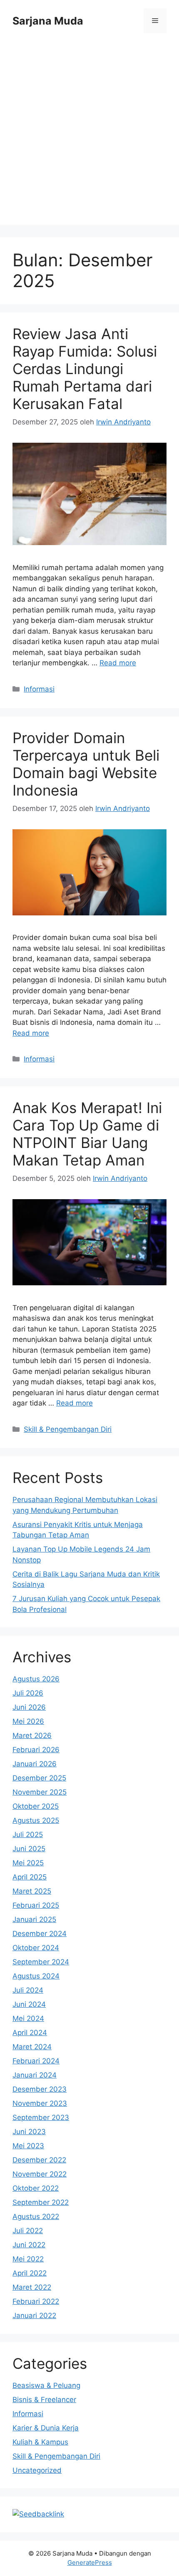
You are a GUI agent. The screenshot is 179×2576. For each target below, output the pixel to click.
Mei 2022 (28, 2259)
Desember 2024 (40, 1934)
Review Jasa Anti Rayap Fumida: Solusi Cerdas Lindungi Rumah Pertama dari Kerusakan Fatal (85, 369)
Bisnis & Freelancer (44, 2400)
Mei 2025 (28, 1863)
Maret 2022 (32, 2287)
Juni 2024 (29, 2004)
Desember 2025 (39, 1778)
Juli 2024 (28, 1990)
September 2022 (41, 2202)
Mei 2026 (28, 1721)
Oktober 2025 (36, 1806)
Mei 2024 (28, 2018)
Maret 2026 (32, 1736)
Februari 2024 (36, 2061)
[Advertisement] (89, 135)
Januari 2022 (34, 2316)
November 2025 (40, 1792)
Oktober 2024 (36, 1948)
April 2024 (30, 2033)
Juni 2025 (29, 1849)
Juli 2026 (28, 1693)
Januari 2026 (35, 1764)
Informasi (39, 689)
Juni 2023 (29, 2132)
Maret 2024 (32, 2047)
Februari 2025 (36, 1905)
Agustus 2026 (36, 1679)
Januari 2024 (35, 2075)
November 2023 (40, 2103)
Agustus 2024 (36, 1976)
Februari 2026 (36, 1750)
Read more (118, 663)
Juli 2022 (28, 2231)
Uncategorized (37, 2470)
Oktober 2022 (36, 2188)
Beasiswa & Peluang (46, 2385)
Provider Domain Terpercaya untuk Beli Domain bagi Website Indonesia (86, 764)
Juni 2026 (29, 1707)
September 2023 (41, 2117)
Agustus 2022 (36, 2217)
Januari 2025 (34, 1919)
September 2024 (41, 1962)
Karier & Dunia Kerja (46, 2428)
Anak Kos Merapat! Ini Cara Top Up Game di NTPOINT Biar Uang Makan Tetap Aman (87, 1134)
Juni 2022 (29, 2245)
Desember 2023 (40, 2089)
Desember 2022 (39, 2160)
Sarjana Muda (48, 21)
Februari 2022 (36, 2301)
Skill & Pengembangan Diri (68, 1429)
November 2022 (40, 2174)
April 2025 (30, 1877)
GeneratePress (90, 2562)
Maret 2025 (32, 1891)
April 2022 (30, 2273)
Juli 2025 (28, 1835)
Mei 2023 (28, 2146)
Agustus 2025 (36, 1820)
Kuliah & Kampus (40, 2442)
